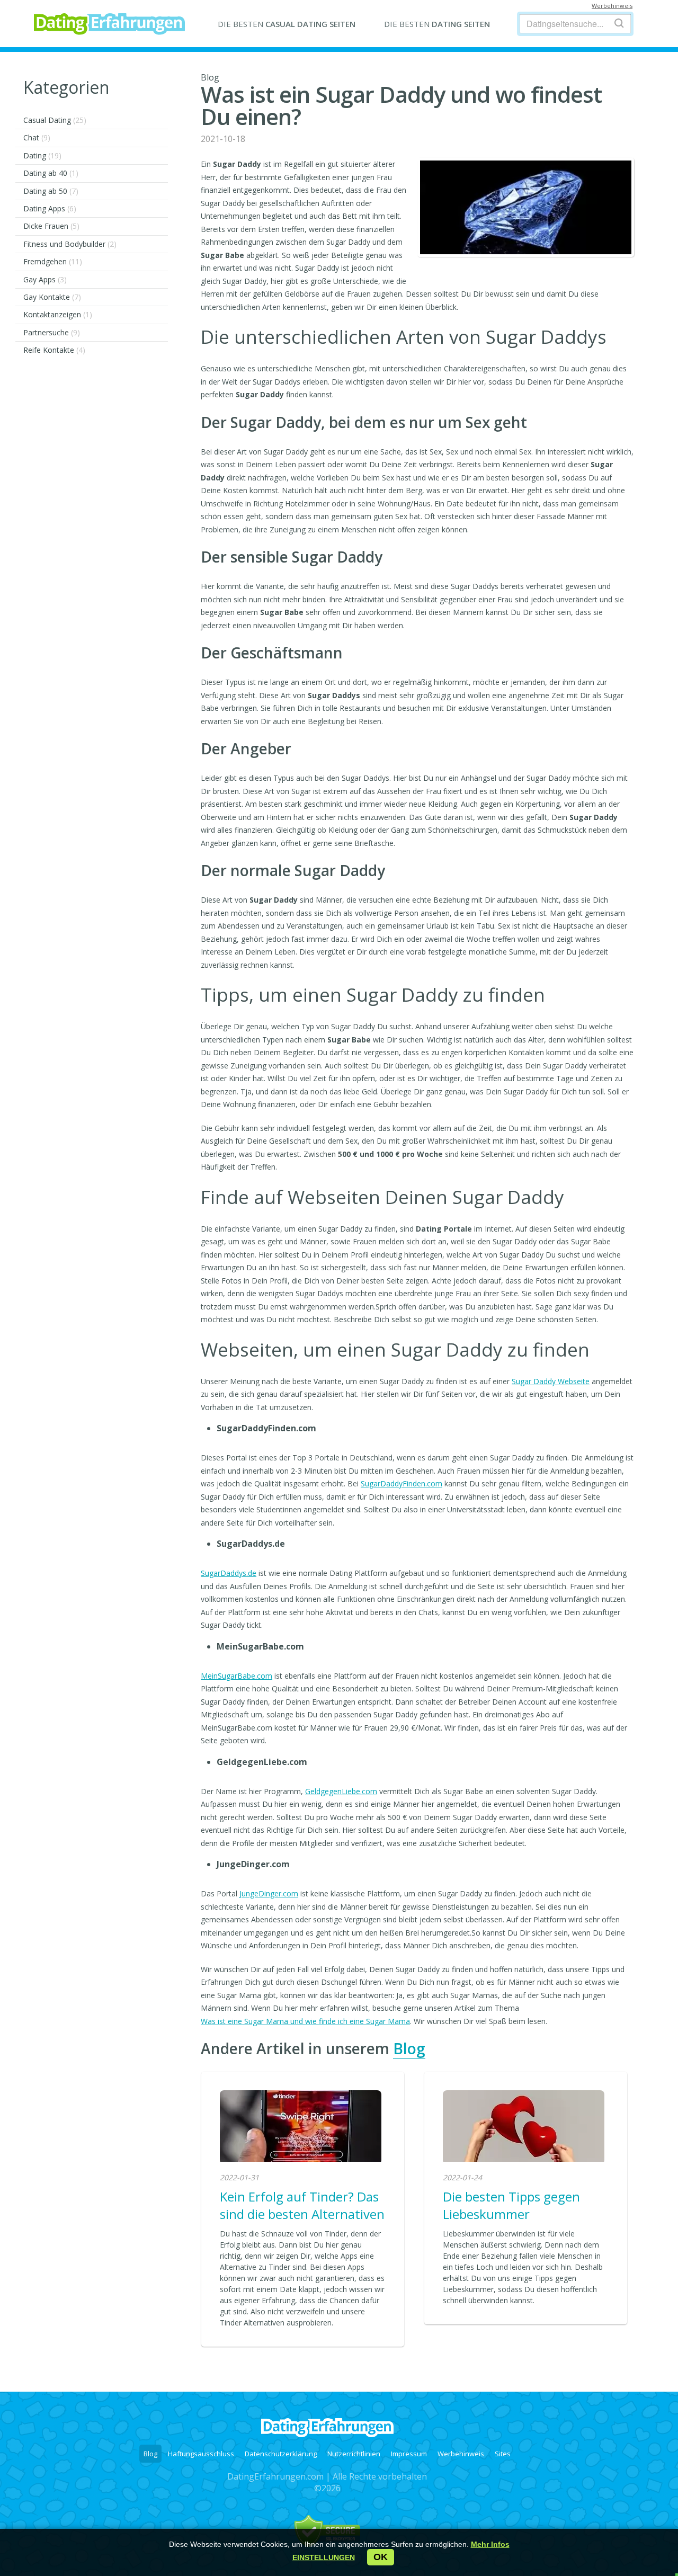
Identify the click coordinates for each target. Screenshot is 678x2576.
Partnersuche (52, 332)
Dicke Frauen (51, 226)
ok (381, 2557)
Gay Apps (45, 279)
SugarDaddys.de (229, 1573)
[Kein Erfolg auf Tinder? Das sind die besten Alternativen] (301, 2127)
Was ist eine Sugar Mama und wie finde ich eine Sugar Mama (305, 2021)
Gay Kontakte (52, 297)
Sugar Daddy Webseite (551, 1381)
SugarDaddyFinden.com (402, 1483)
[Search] (619, 23)
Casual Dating (55, 120)
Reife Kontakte (54, 350)
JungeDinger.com (269, 1893)
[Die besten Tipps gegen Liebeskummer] (524, 2127)
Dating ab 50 (51, 191)
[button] (324, 2557)
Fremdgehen (53, 261)
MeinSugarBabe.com (237, 1676)
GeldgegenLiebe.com (341, 1791)
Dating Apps (50, 208)
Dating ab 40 (51, 173)
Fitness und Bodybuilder (70, 244)
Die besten (287, 24)
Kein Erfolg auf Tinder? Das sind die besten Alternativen (302, 2205)
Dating (42, 155)
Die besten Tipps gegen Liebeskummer (511, 2205)
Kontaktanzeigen (58, 314)
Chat (37, 137)
